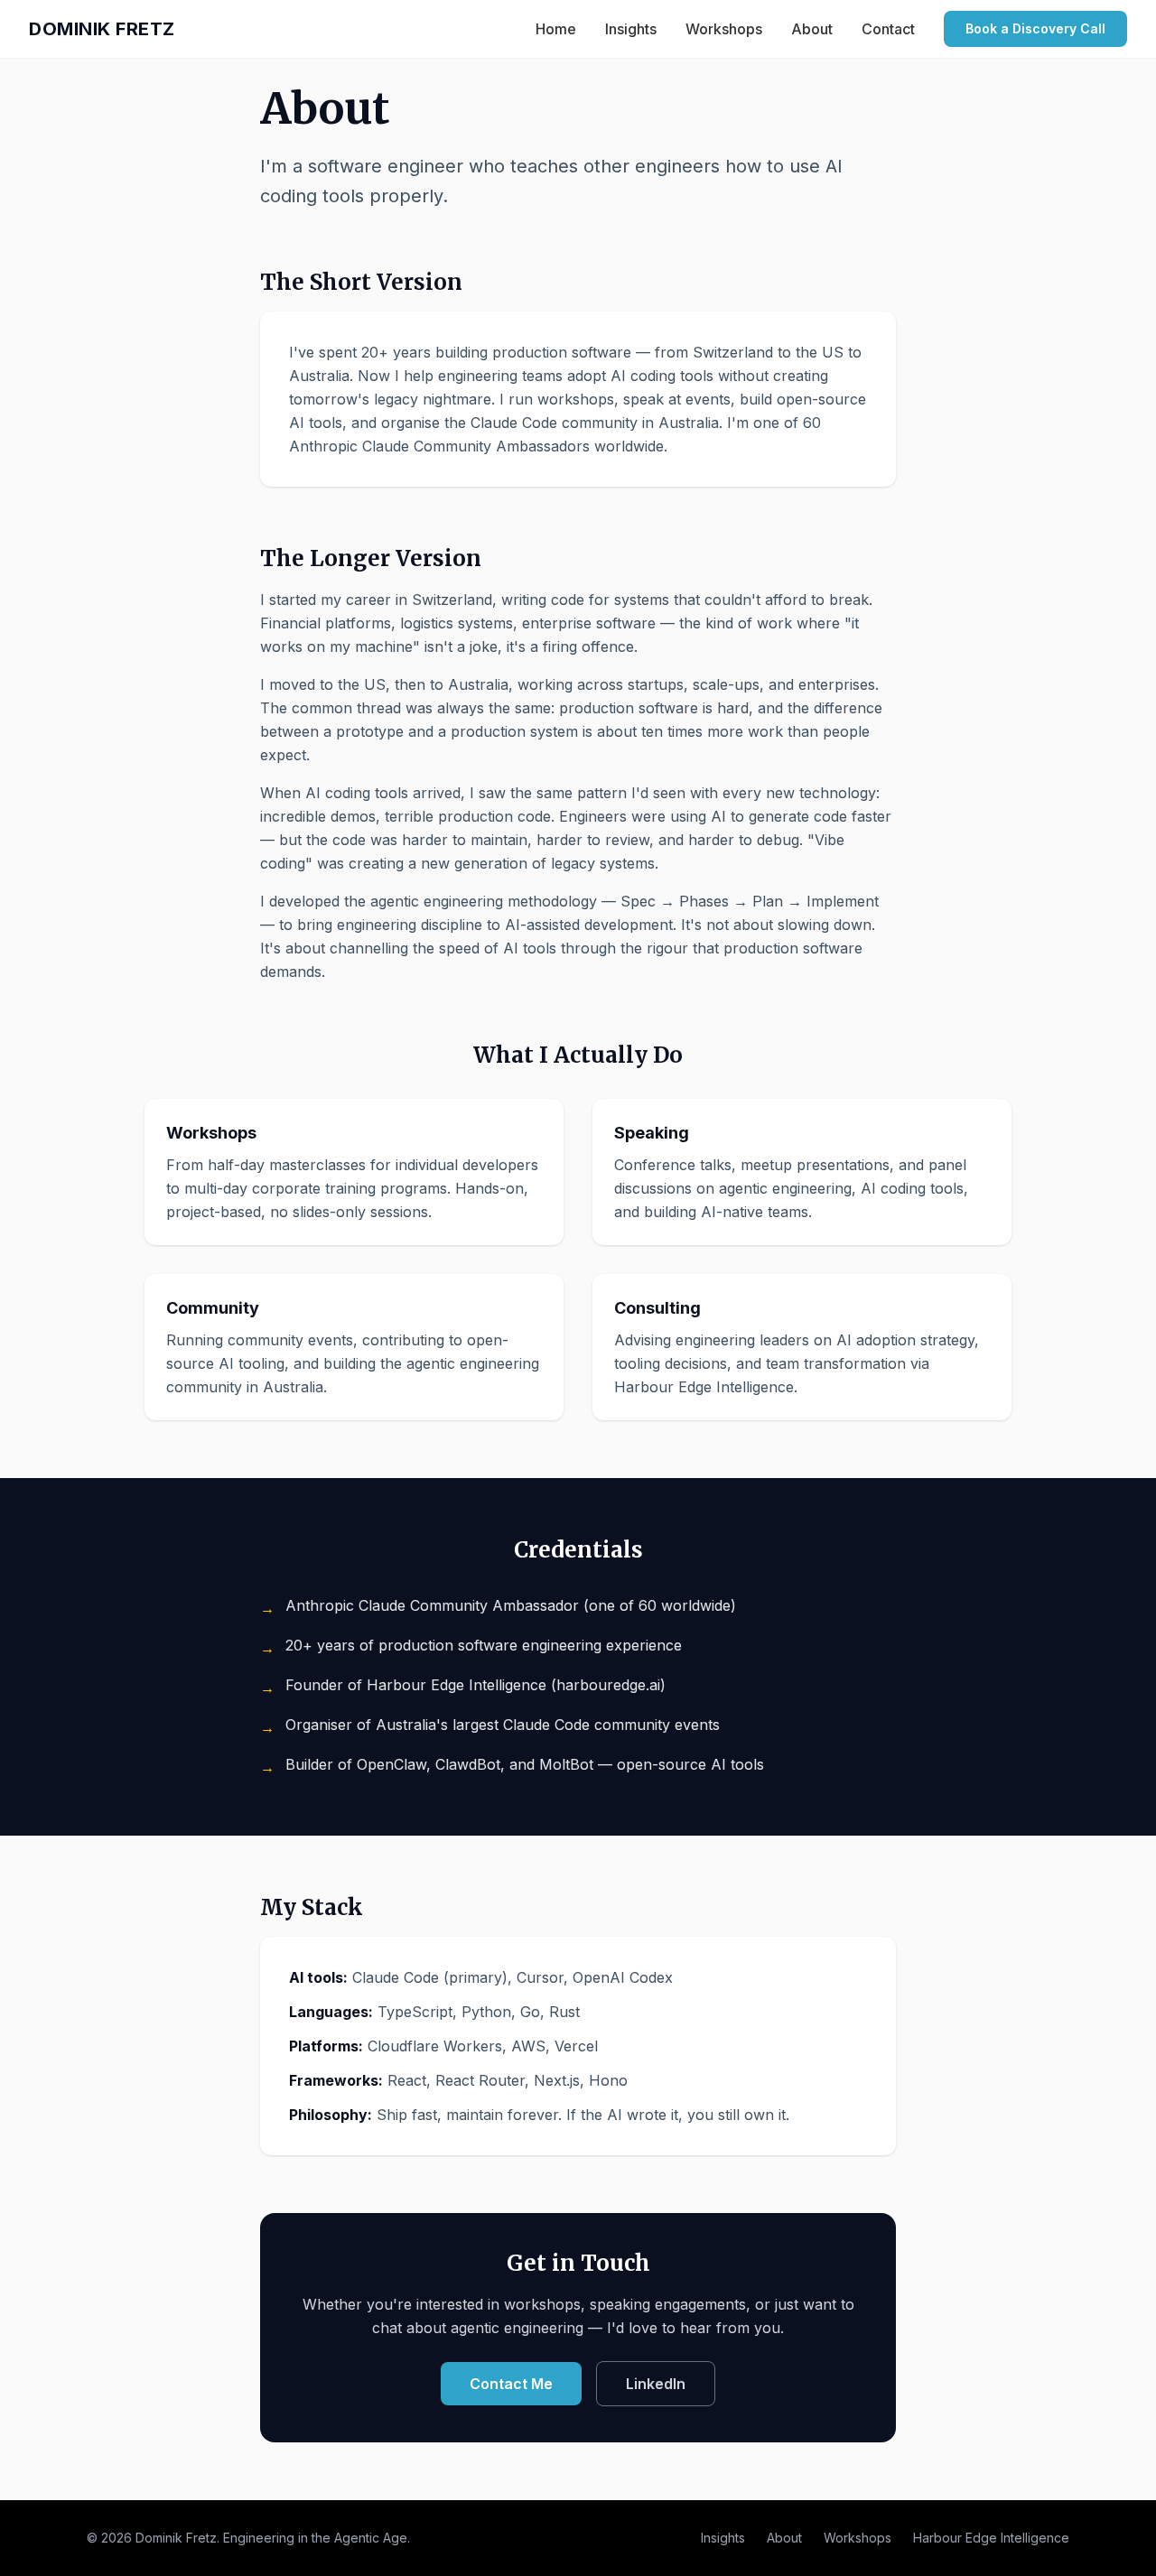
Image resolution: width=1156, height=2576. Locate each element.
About (812, 29)
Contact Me (511, 2384)
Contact (888, 29)
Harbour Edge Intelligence (991, 2538)
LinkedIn (656, 2384)
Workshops (724, 29)
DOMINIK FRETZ (102, 29)
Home (556, 29)
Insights (631, 29)
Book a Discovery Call (1035, 28)
